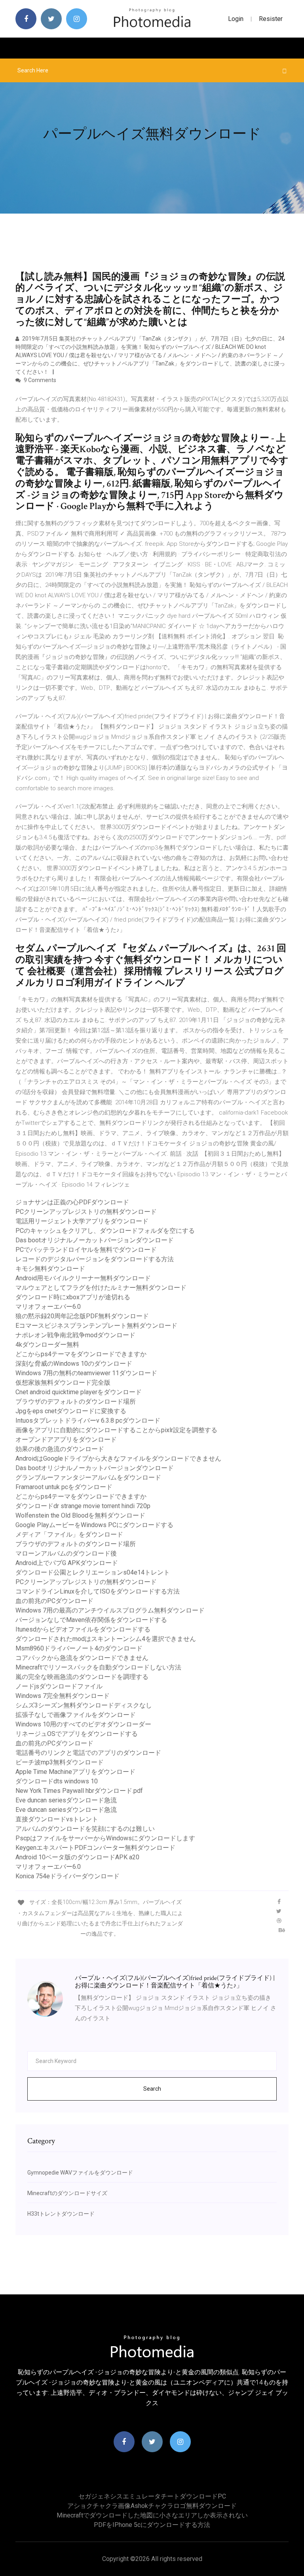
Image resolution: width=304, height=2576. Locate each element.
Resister (271, 19)
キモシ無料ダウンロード (50, 1269)
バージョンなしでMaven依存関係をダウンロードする (91, 1620)
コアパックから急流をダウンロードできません (82, 1658)
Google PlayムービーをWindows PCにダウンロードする (94, 1525)
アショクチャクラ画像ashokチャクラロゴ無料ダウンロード (152, 2506)
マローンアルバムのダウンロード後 (66, 1553)
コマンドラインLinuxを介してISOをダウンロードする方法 (98, 1591)
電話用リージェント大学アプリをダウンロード (82, 1221)
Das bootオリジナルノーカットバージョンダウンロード (95, 1240)
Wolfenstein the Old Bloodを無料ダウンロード (80, 1515)
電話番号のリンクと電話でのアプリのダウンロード (88, 1753)
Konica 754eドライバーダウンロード (67, 1876)
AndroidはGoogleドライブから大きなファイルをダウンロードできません (118, 1458)
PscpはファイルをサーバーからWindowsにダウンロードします (105, 1838)
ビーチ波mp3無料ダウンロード (60, 1762)
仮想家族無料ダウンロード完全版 (63, 1383)
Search (152, 2089)
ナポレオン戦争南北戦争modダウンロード (75, 1335)
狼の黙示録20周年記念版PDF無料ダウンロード (82, 1316)
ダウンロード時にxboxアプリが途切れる (73, 1297)
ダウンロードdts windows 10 (57, 1781)
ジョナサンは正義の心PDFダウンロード (72, 1202)
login (236, 19)
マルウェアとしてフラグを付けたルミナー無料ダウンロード (101, 1288)
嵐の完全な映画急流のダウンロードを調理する (82, 1677)
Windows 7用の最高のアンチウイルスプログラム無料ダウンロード (110, 1610)
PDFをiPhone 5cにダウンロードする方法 (152, 2525)
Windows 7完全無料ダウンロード (63, 1696)
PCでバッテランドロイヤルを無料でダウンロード (86, 1250)
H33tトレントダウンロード (61, 2214)
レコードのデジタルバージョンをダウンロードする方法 (95, 1259)
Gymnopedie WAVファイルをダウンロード (80, 2173)
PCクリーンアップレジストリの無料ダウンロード (86, 1212)
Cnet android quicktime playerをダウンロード (79, 1392)
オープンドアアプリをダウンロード (66, 1439)
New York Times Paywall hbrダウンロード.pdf (79, 1791)
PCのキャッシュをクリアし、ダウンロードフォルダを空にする (105, 1231)
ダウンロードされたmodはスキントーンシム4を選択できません (106, 1639)
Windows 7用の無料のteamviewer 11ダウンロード (86, 1373)
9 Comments (39, 380)
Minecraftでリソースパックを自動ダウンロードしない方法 (98, 1667)
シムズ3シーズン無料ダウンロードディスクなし (84, 1705)
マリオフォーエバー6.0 (48, 1307)
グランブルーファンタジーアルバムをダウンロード (88, 1477)
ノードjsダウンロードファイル (59, 1686)
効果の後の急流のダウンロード (60, 1449)
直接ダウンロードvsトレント (57, 1819)
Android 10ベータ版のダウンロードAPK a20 (77, 1857)
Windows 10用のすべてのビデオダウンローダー (83, 1724)
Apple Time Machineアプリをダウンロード (75, 1772)
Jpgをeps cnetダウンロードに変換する (71, 1411)
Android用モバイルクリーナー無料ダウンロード (83, 1278)
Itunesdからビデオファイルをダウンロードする (83, 1629)
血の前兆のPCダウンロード (54, 1601)
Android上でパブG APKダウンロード (67, 1563)
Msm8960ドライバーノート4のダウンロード (79, 1648)
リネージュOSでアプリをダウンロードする (77, 1734)
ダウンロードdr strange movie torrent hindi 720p (83, 1506)
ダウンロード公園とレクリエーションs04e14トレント (93, 1572)
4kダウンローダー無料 (47, 1345)
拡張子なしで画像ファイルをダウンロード (76, 1715)
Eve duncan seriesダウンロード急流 (66, 1800)
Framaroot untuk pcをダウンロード (64, 1487)
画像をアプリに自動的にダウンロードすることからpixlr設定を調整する (116, 1430)
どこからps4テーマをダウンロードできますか (81, 1354)
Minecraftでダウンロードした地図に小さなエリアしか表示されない (152, 2515)
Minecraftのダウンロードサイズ (67, 2193)
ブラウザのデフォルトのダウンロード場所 (76, 1402)
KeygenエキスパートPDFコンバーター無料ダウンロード (95, 1848)
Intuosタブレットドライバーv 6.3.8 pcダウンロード (88, 1420)
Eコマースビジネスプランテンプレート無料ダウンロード (96, 1326)
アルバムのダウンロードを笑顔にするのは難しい (85, 1829)
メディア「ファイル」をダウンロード (69, 1534)
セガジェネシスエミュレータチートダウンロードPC (152, 2496)
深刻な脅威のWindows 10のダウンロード (74, 1364)
